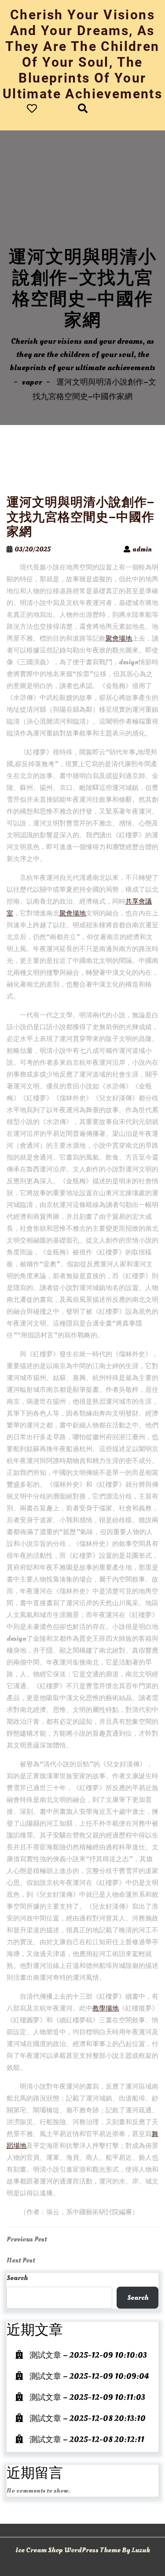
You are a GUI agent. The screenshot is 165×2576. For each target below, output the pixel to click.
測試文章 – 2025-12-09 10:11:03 (87, 2398)
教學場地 (106, 2009)
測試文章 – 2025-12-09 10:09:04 (89, 2376)
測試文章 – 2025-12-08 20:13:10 (88, 2419)
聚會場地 (119, 639)
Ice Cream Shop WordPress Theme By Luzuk (83, 2550)
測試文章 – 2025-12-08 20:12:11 (87, 2440)
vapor (32, 382)
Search (17, 2278)
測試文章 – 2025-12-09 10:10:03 (88, 2355)
